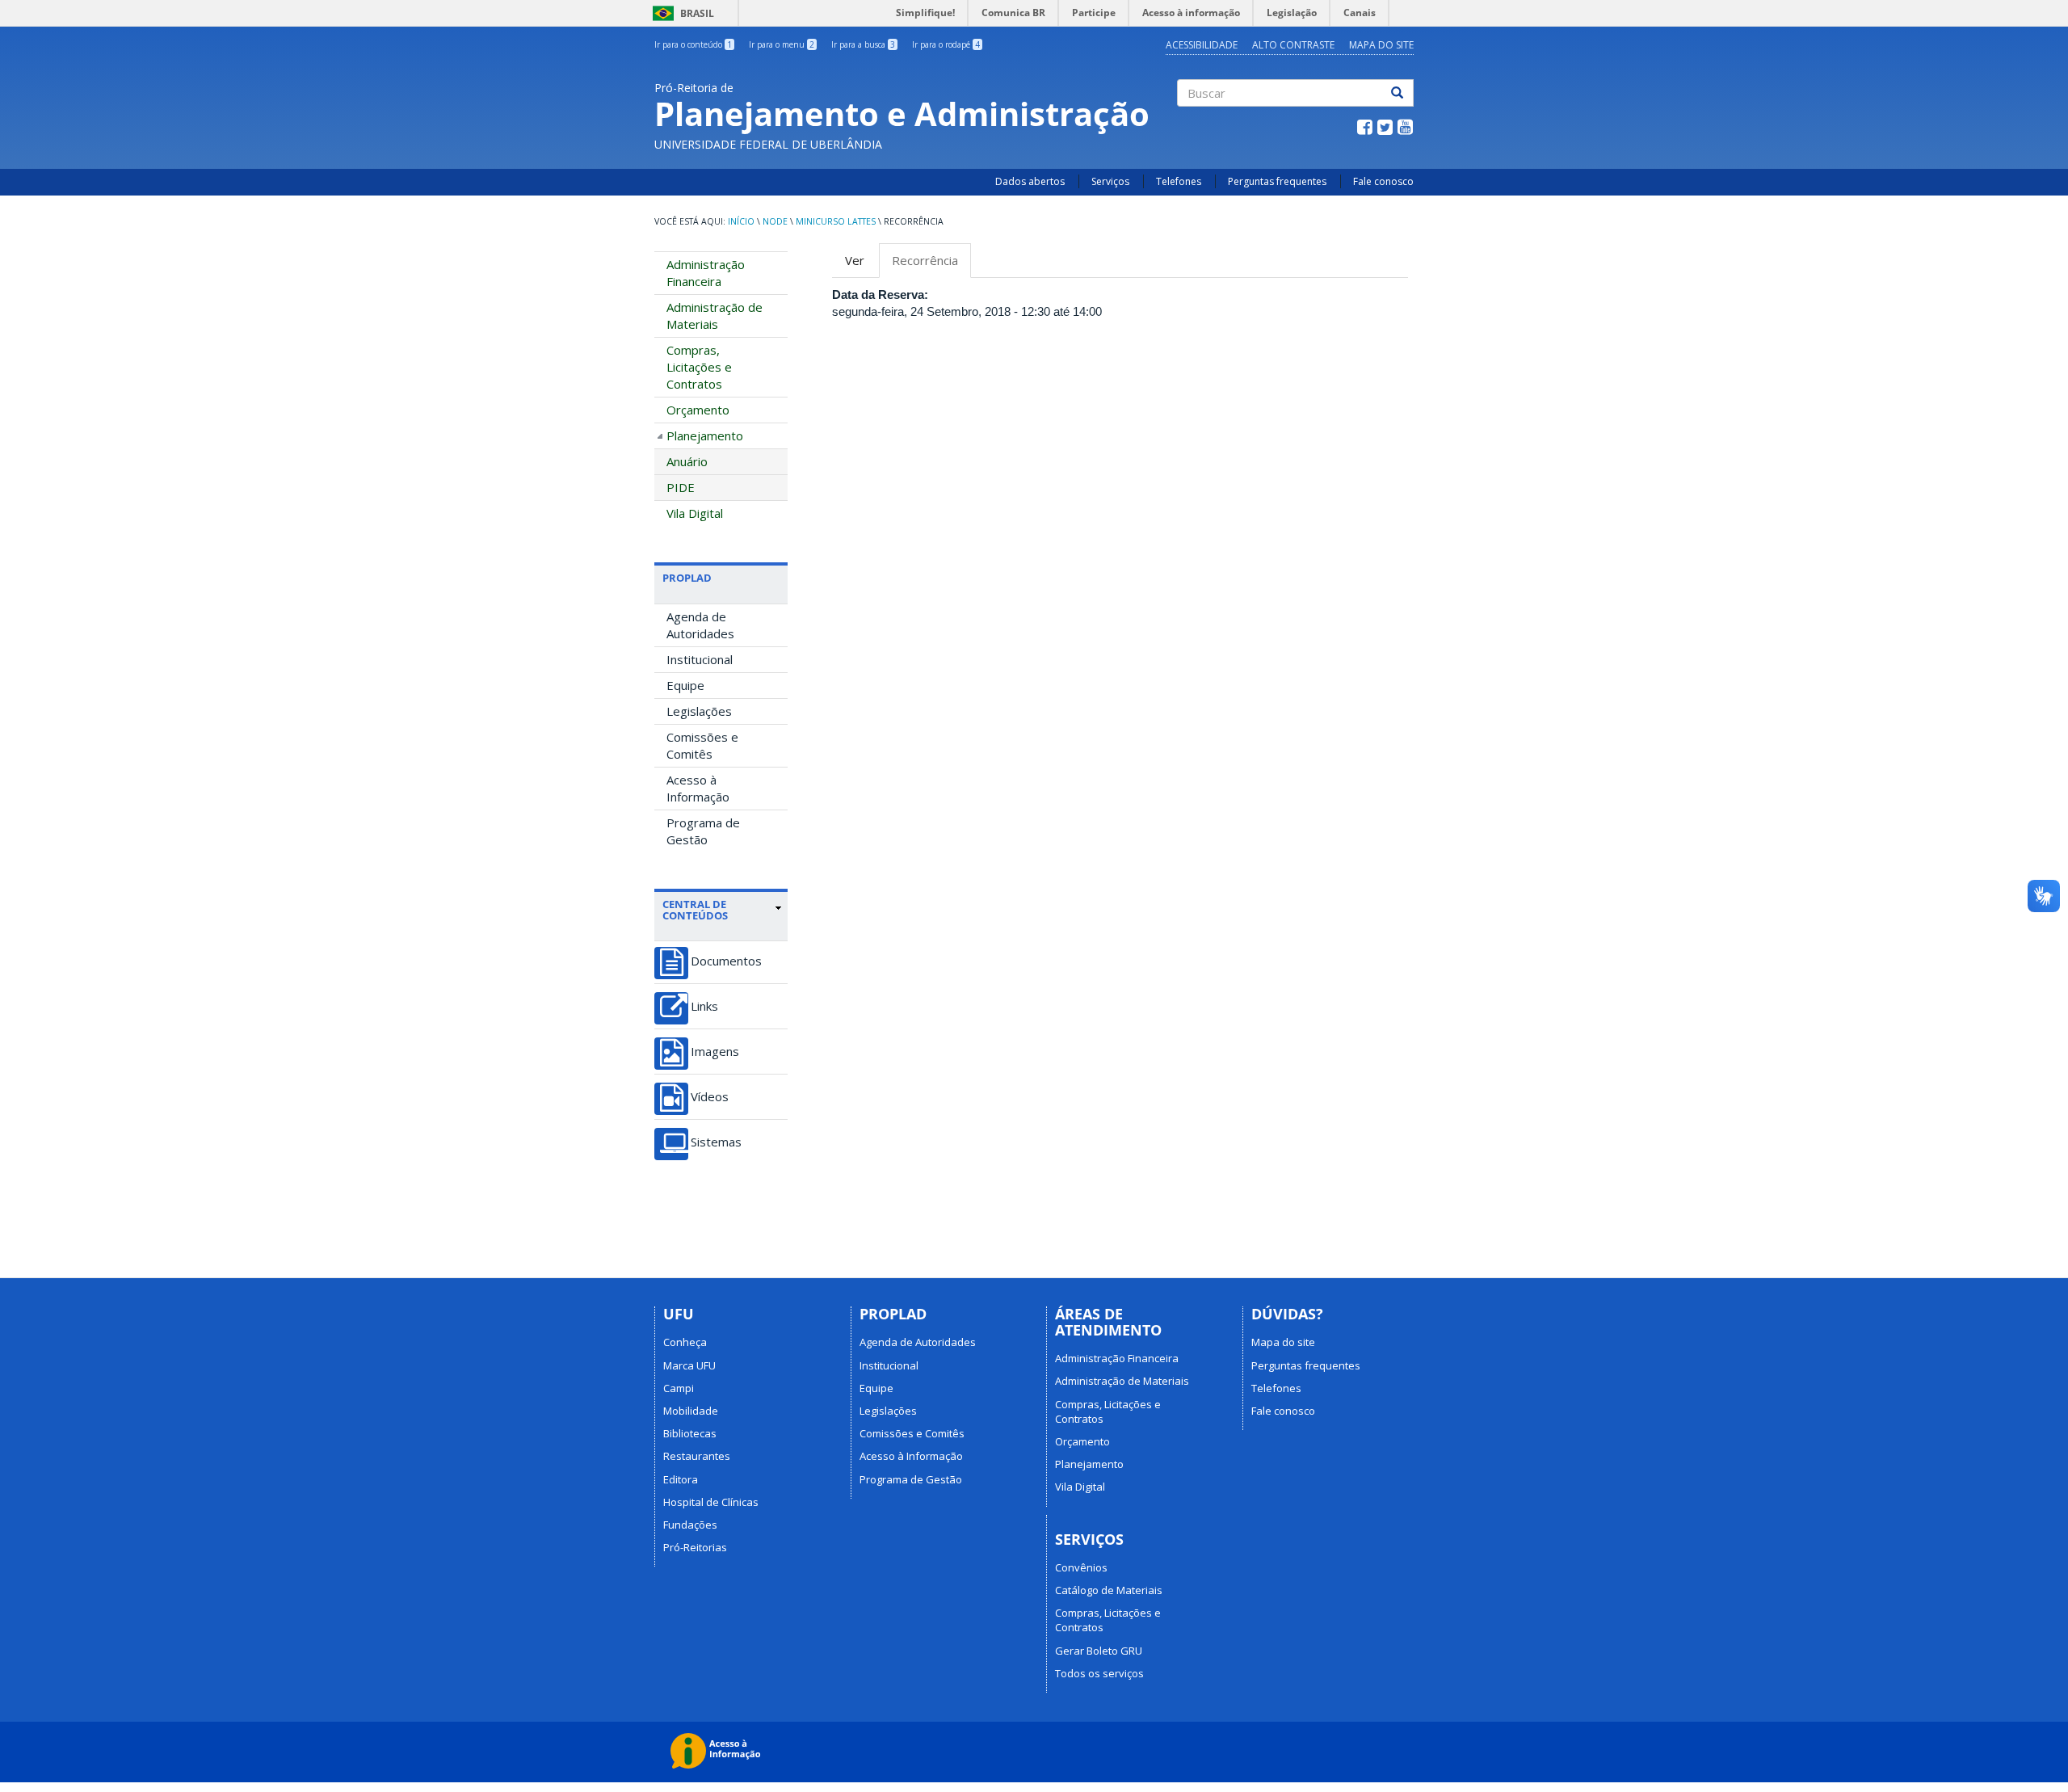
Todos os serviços (1099, 1673)
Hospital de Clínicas (711, 1502)
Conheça (685, 1342)
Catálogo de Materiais (1109, 1590)
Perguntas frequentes (1277, 181)
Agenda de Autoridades (700, 625)
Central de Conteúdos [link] (695, 910)
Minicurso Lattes (836, 221)
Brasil (681, 13)
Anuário (687, 461)
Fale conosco (1383, 181)
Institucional (700, 659)
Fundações (690, 1525)
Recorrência (931, 265)
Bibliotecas (690, 1433)
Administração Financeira (706, 273)
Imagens (715, 1052)
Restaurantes (697, 1456)
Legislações (699, 711)
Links (704, 1006)
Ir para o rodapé (946, 44)
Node (775, 221)
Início (741, 221)
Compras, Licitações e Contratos (699, 367)
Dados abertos (1030, 181)
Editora (681, 1479)
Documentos (726, 961)
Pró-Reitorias (695, 1547)
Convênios (1081, 1567)
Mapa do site (1381, 45)
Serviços (1110, 181)
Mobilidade (691, 1411)
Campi (679, 1388)
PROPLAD (687, 578)
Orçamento (698, 410)
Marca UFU (689, 1365)
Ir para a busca (863, 44)
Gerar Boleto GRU (1099, 1651)
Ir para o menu (782, 44)
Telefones (1179, 181)
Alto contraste (1293, 45)
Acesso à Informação (698, 788)
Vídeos (710, 1097)
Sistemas (716, 1142)
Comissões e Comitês (702, 745)
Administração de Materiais (715, 315)
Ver (855, 260)
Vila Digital (695, 513)
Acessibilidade (1202, 45)
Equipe (685, 685)
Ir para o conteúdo (693, 44)
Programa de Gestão (703, 831)
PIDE (681, 487)
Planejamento (705, 435)
